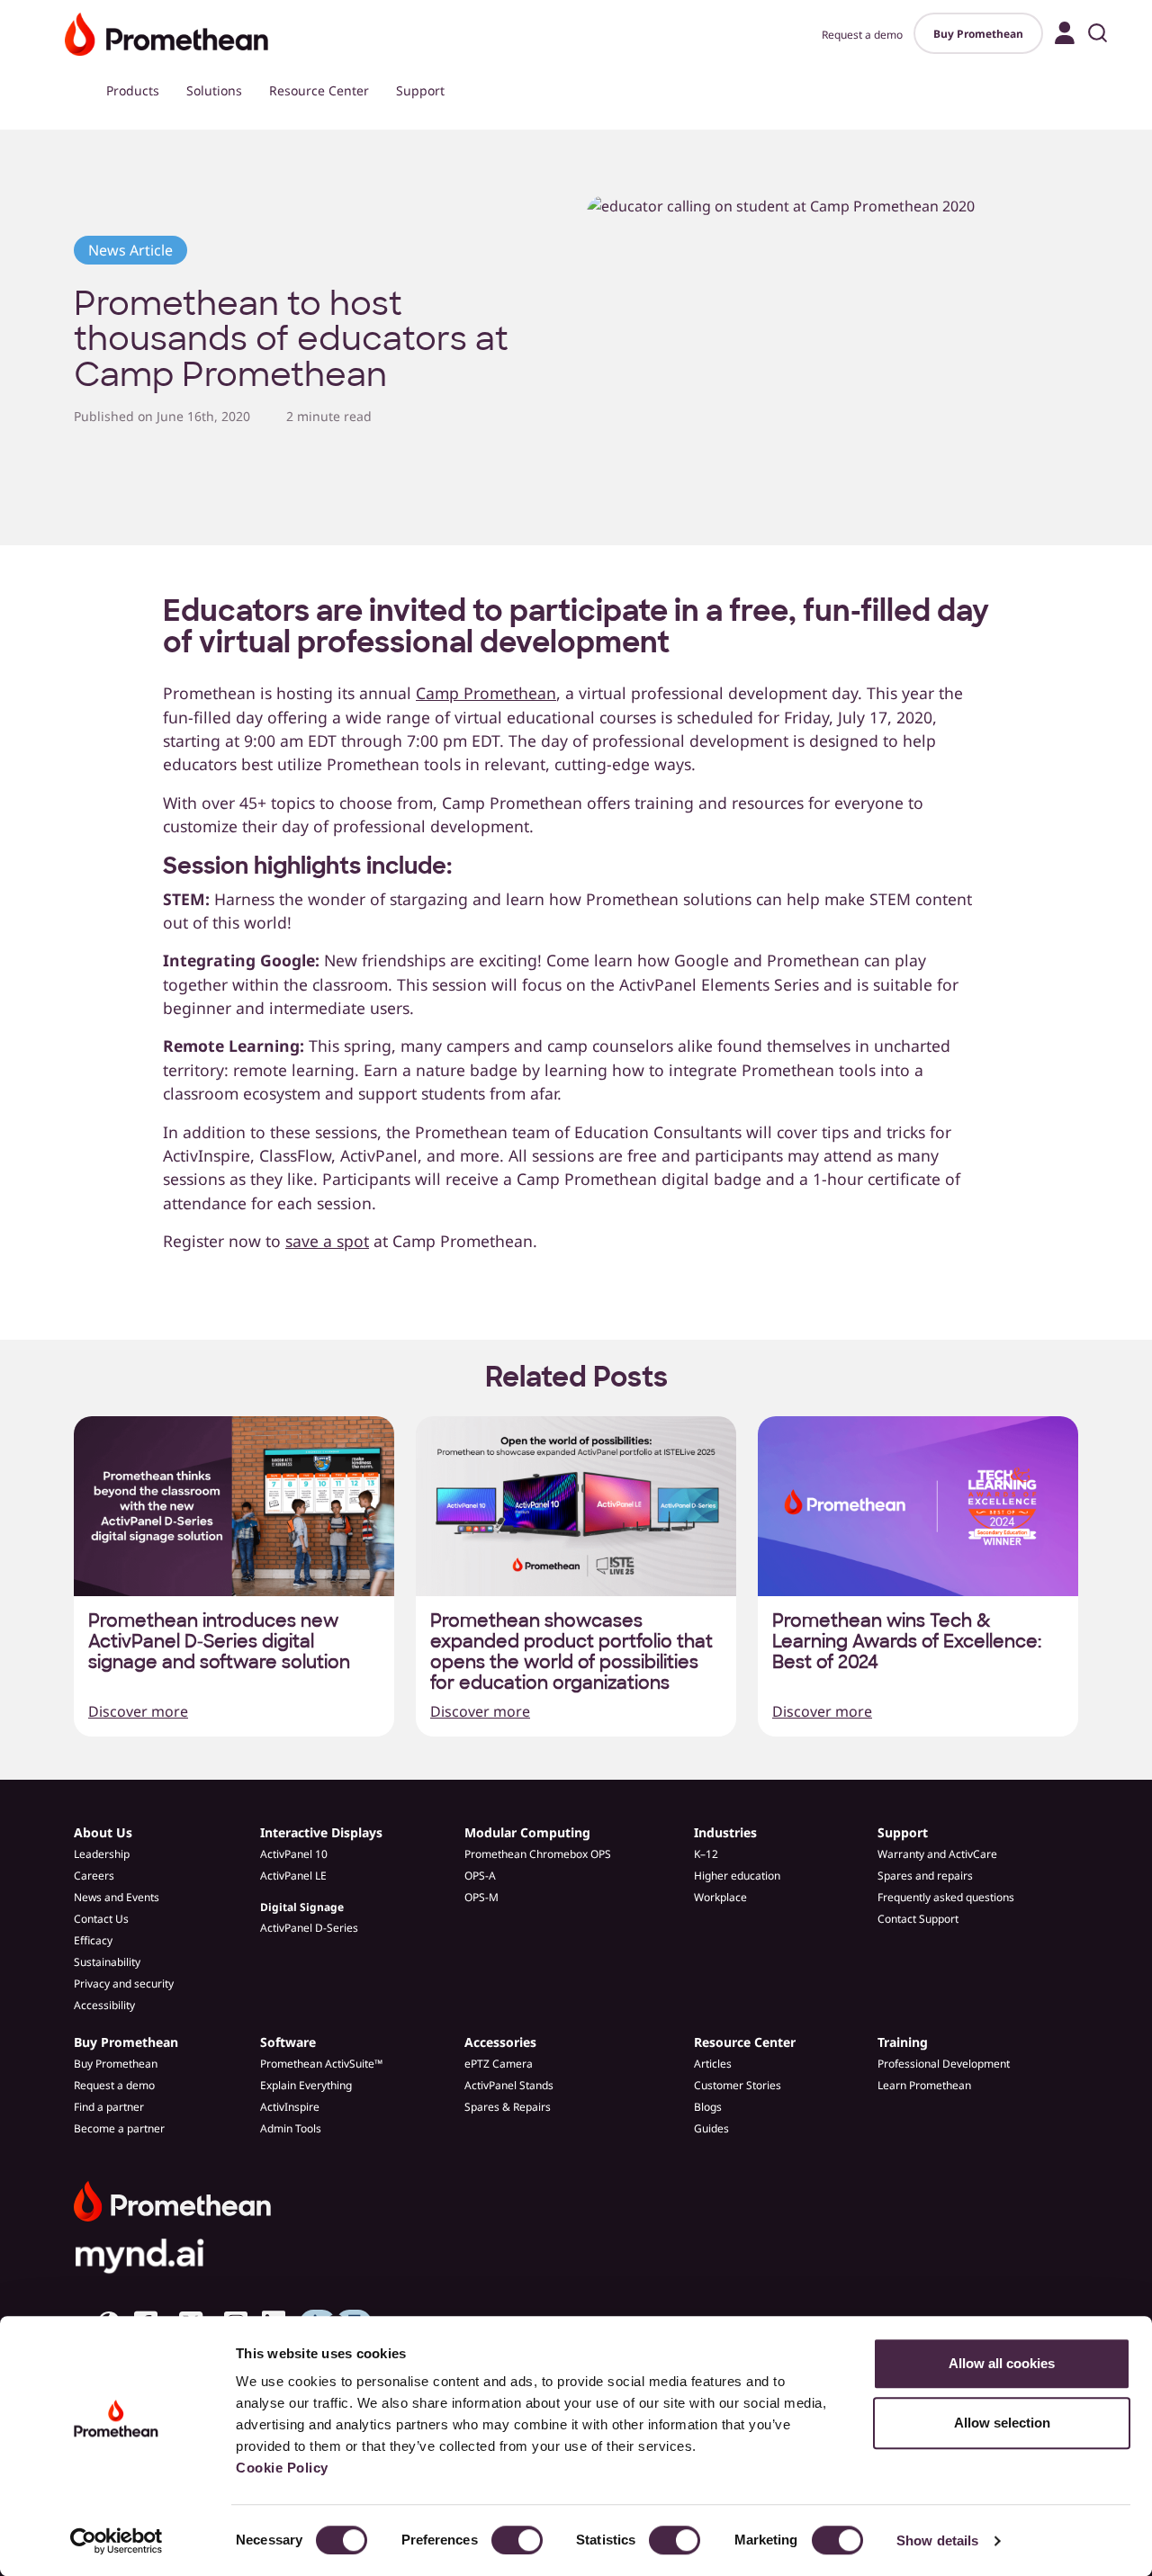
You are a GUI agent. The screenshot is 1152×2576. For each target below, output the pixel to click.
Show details (937, 2540)
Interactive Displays (321, 1832)
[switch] (517, 2540)
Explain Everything (306, 2085)
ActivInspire (290, 2107)
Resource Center (319, 90)
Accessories (500, 2042)
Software (288, 2042)
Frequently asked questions (946, 1897)
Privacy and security (124, 1984)
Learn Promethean (924, 2085)
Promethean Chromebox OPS (538, 1854)
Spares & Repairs (508, 2107)
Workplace (720, 1897)
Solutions (214, 90)
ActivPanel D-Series (309, 1928)
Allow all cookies (1002, 2363)
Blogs (708, 2107)
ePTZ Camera (499, 2064)
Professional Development (944, 2064)
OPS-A (480, 1876)
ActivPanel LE (293, 1876)
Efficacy (93, 1940)
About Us (103, 1832)
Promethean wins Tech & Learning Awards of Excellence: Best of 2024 (907, 1642)
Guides (711, 2128)
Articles (713, 2064)
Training (903, 2042)
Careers (94, 1876)
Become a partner (119, 2128)
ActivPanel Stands (509, 2085)
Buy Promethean (978, 34)
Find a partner (109, 2107)
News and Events (117, 1897)
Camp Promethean (486, 693)
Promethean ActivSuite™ (321, 2064)
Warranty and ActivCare (937, 1854)
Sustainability (107, 1962)
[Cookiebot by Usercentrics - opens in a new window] (117, 2541)
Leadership (102, 1854)
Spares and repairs (925, 1876)
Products (133, 90)
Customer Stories (738, 2085)
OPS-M (481, 1897)
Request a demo (862, 35)
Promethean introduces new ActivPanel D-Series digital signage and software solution (219, 1642)
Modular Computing (527, 1832)
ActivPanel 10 (294, 1854)
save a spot (327, 1241)
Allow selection (1002, 2423)
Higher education (737, 1876)
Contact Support (918, 1919)
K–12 (706, 1854)
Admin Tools (291, 2128)
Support (420, 90)
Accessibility (104, 2005)
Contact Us (101, 1919)
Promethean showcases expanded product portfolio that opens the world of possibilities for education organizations (571, 1652)
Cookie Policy (282, 2468)
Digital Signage (302, 1907)
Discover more (138, 1711)
